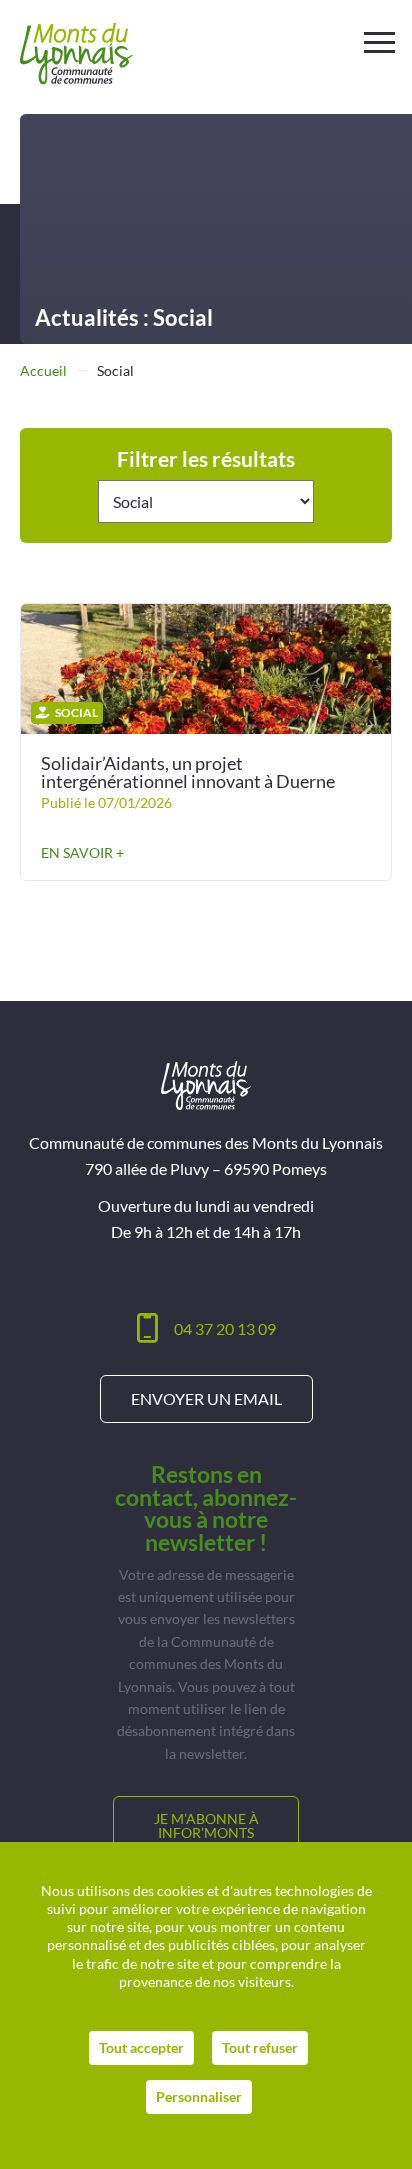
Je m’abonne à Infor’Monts (206, 1825)
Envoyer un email (206, 1398)
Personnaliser (199, 2096)
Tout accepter (141, 2047)
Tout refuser (260, 2047)
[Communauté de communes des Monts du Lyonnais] (76, 53)
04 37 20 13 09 (225, 1328)
